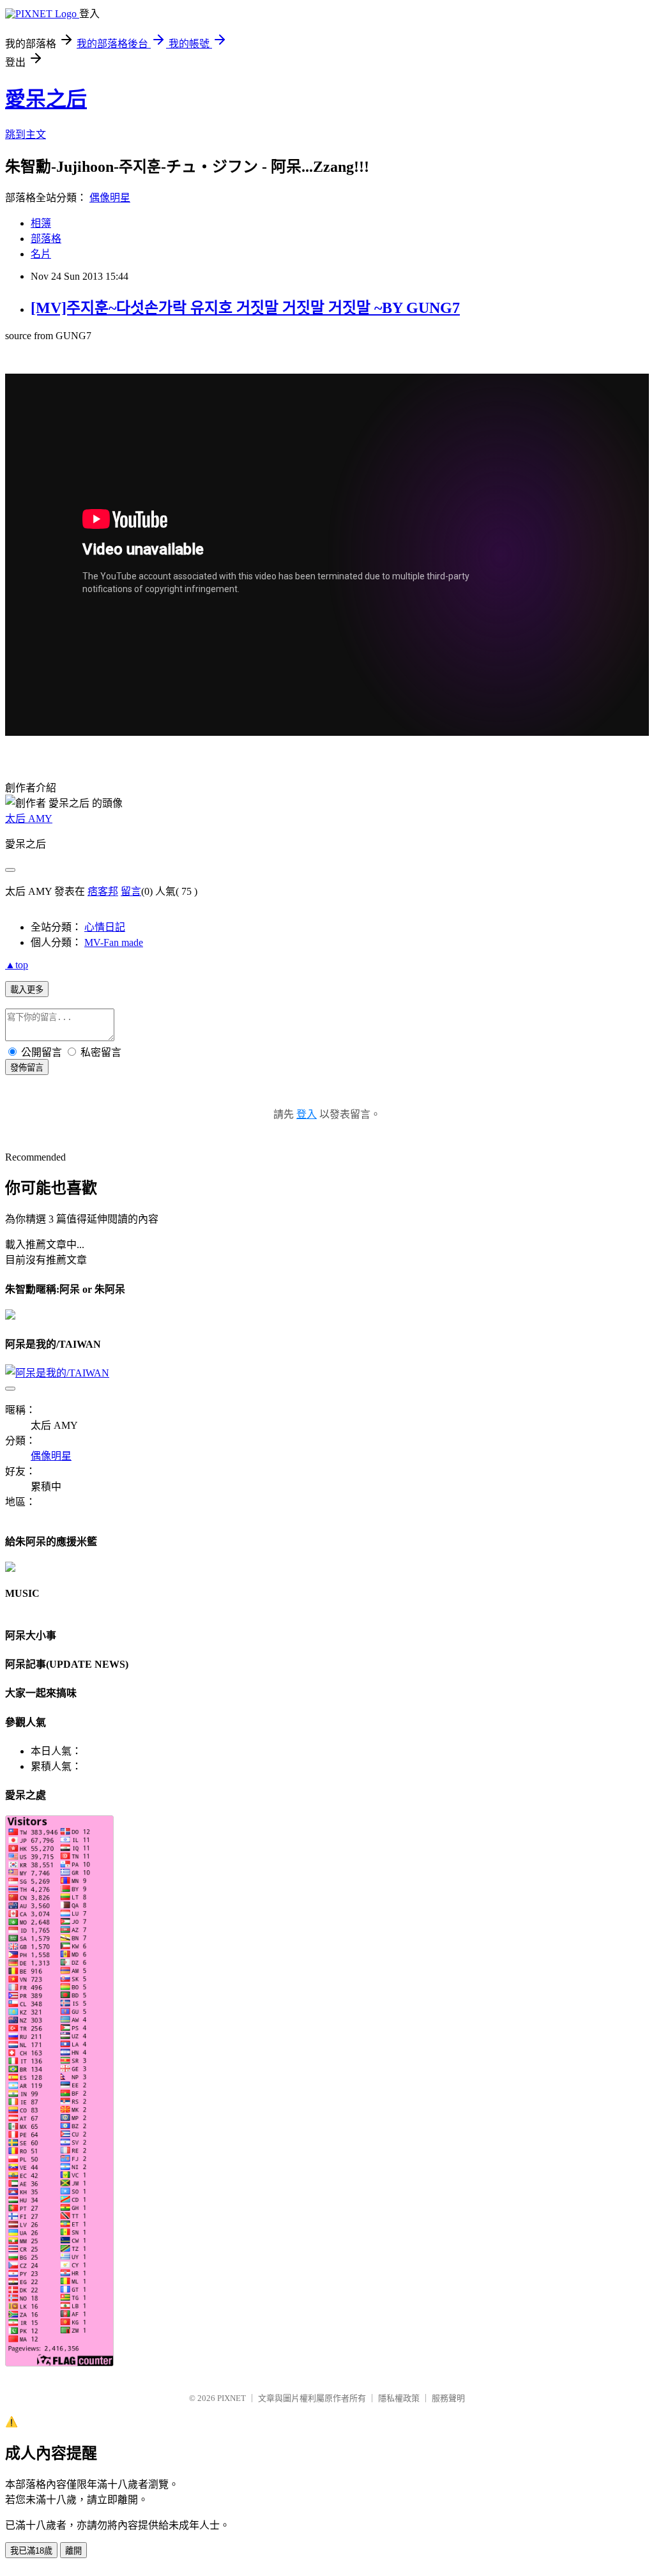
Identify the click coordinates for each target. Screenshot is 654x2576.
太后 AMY (29, 819)
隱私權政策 (399, 2398)
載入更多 (27, 990)
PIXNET (232, 2398)
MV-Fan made (114, 942)
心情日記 (105, 927)
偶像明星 (110, 198)
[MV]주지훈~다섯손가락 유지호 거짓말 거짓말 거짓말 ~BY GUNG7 (245, 308)
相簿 (41, 223)
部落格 (46, 239)
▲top (17, 965)
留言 (131, 891)
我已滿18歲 (31, 2551)
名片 (41, 254)
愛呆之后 (46, 99)
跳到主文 (26, 134)
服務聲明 (448, 2398)
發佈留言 (27, 1068)
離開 (73, 2551)
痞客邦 (103, 891)
